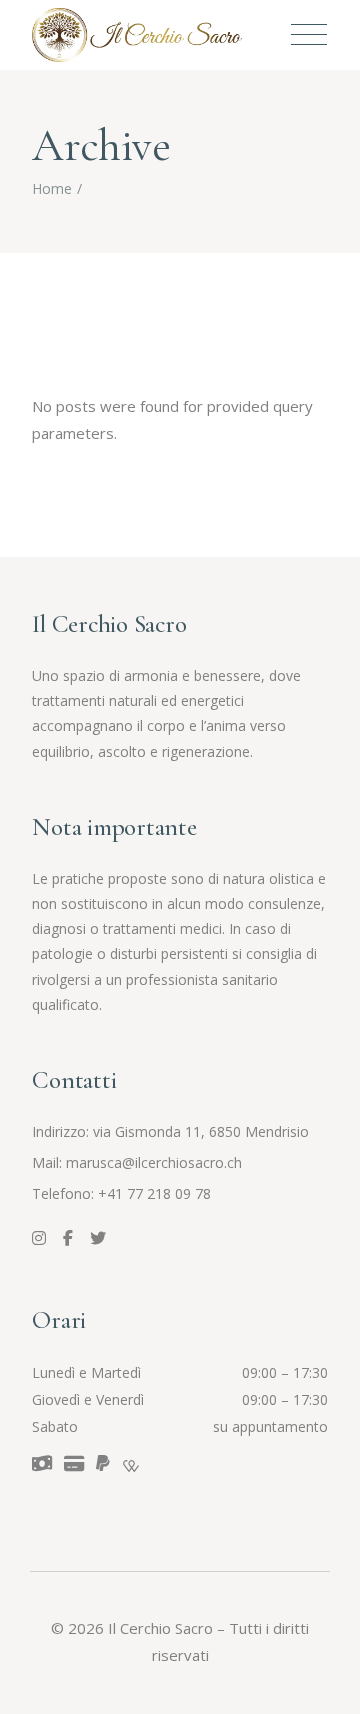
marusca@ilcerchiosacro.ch (154, 1162)
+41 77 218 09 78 (154, 1193)
